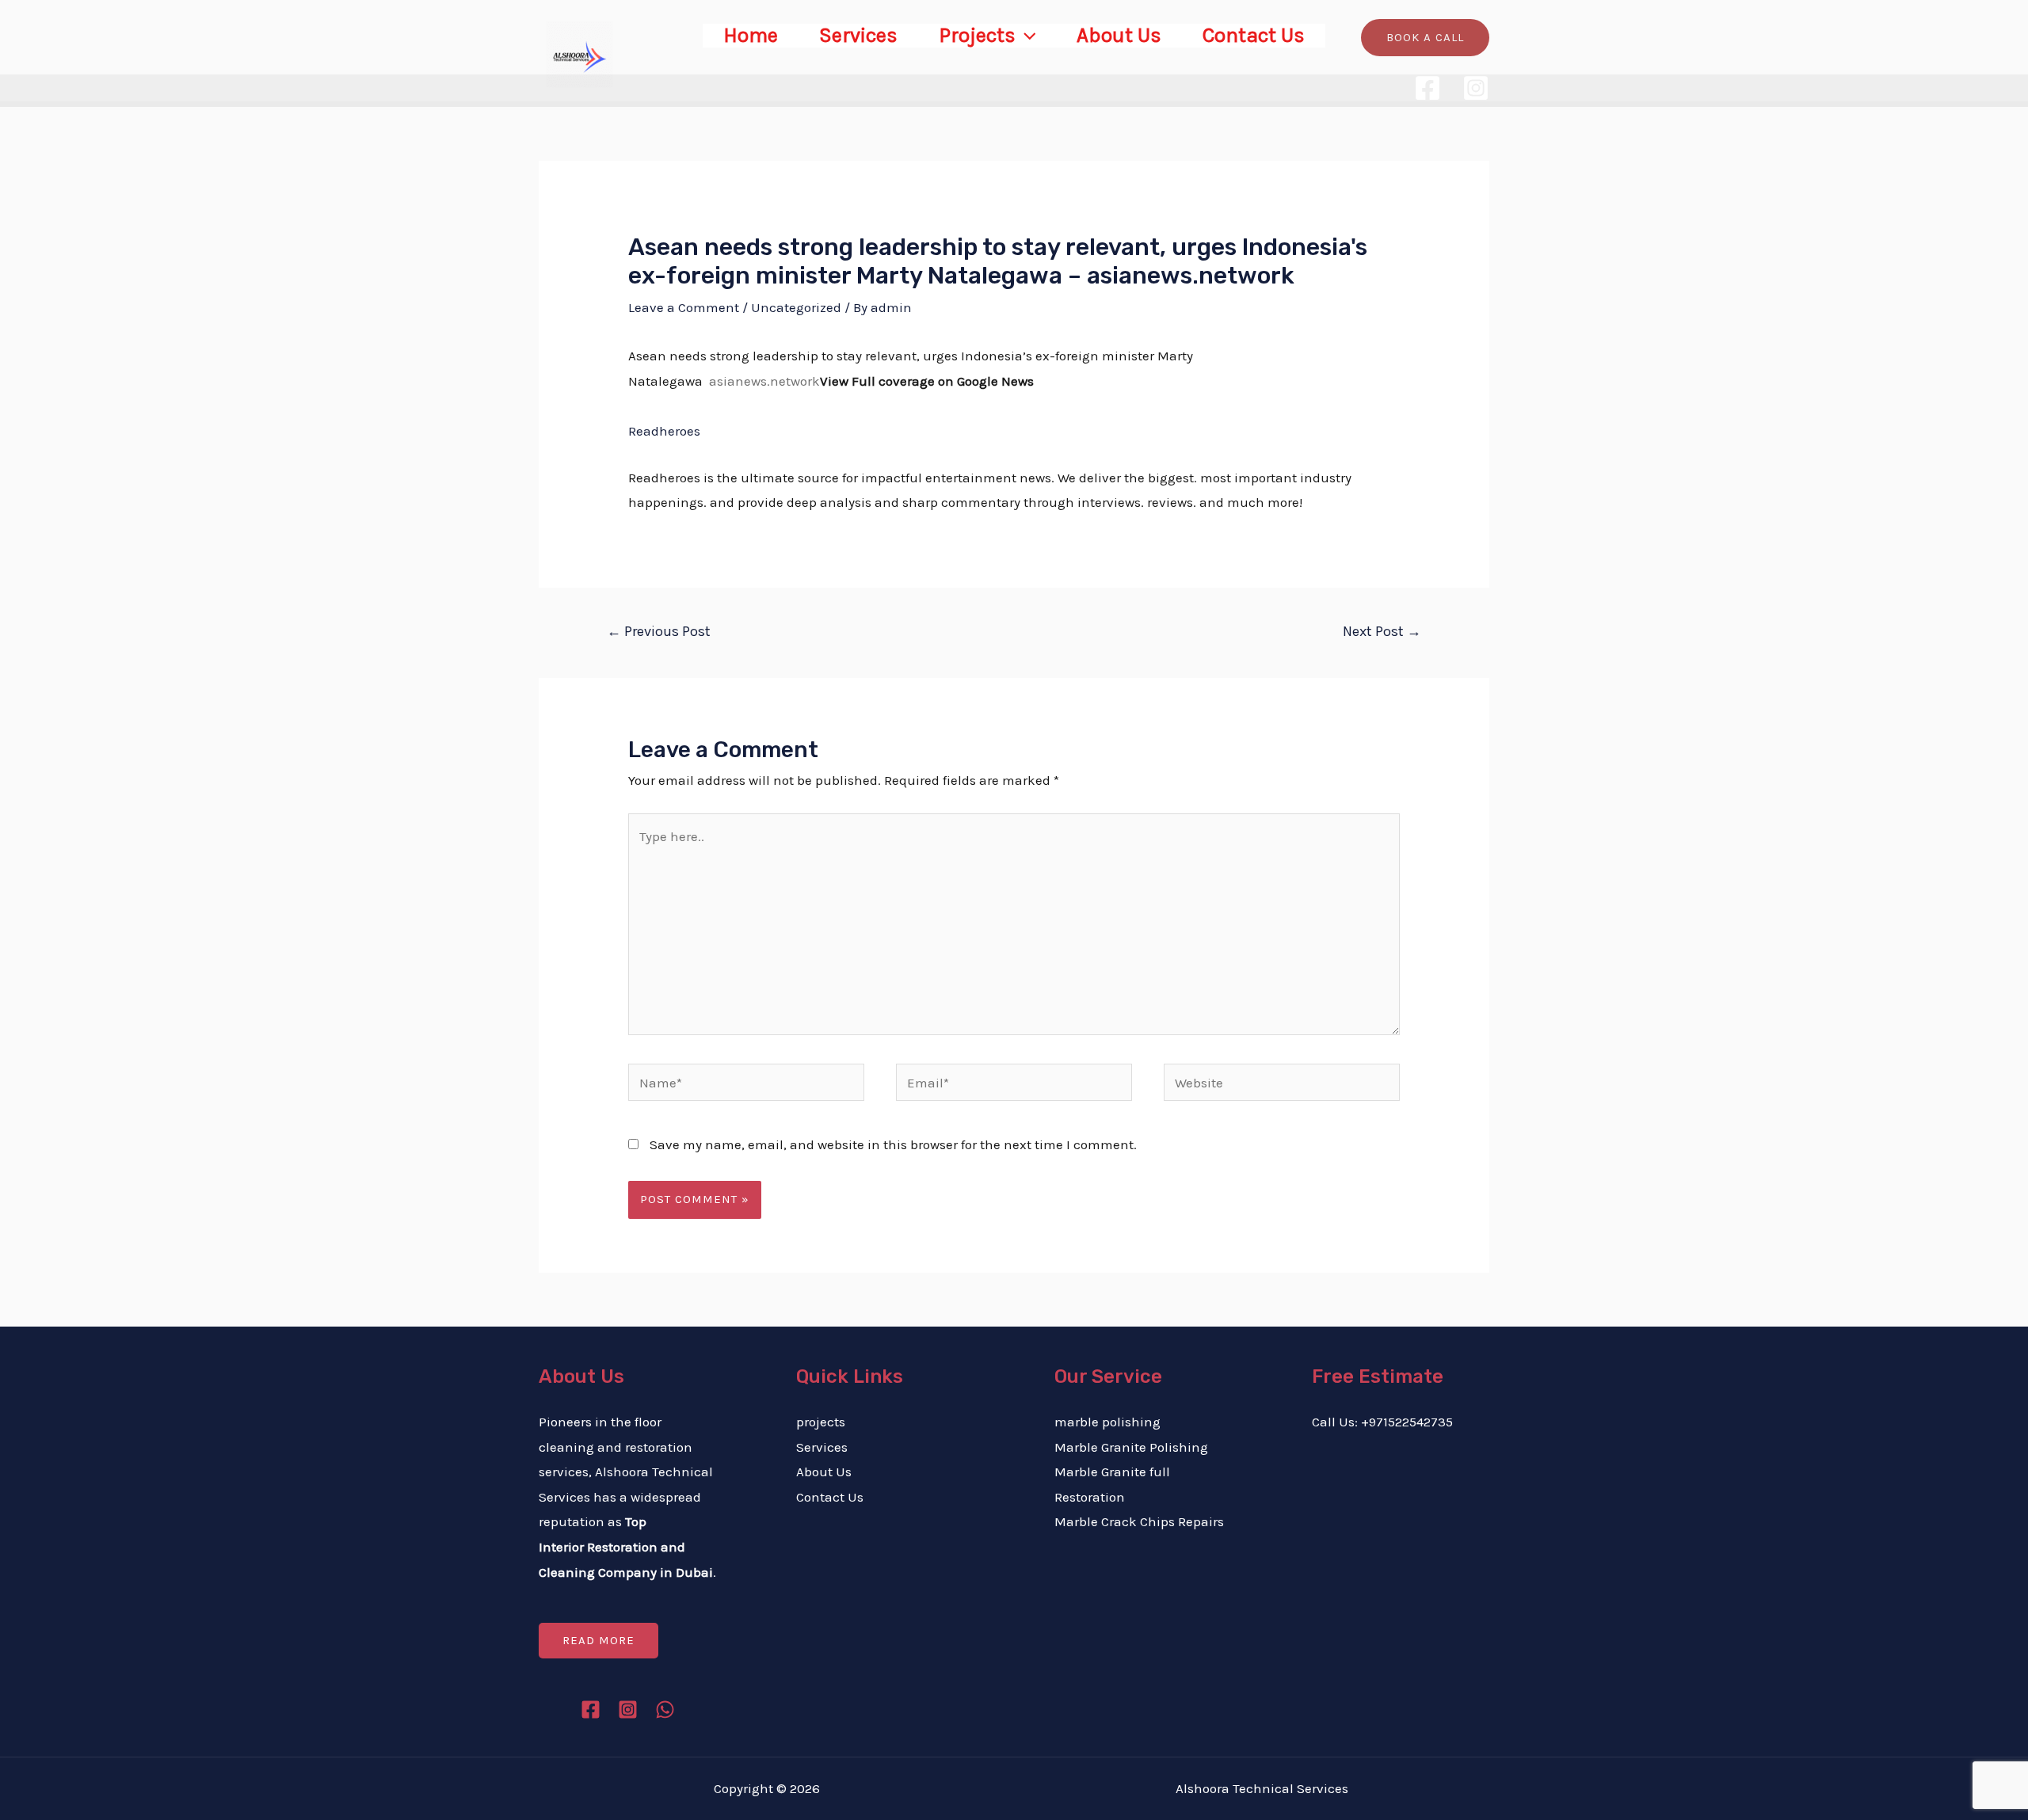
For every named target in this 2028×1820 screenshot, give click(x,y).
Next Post (1382, 631)
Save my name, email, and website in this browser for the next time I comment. (893, 1144)
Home (751, 36)
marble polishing (1107, 1422)
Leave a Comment (684, 307)
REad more (598, 1640)
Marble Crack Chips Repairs (1139, 1521)
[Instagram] (1476, 88)
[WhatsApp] (665, 1710)
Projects (977, 36)
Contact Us (1254, 36)
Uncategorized (796, 307)
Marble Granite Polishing (1131, 1447)
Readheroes (664, 431)
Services (858, 36)
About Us (1119, 36)
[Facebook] (1428, 88)
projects (821, 1422)
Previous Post (659, 631)
